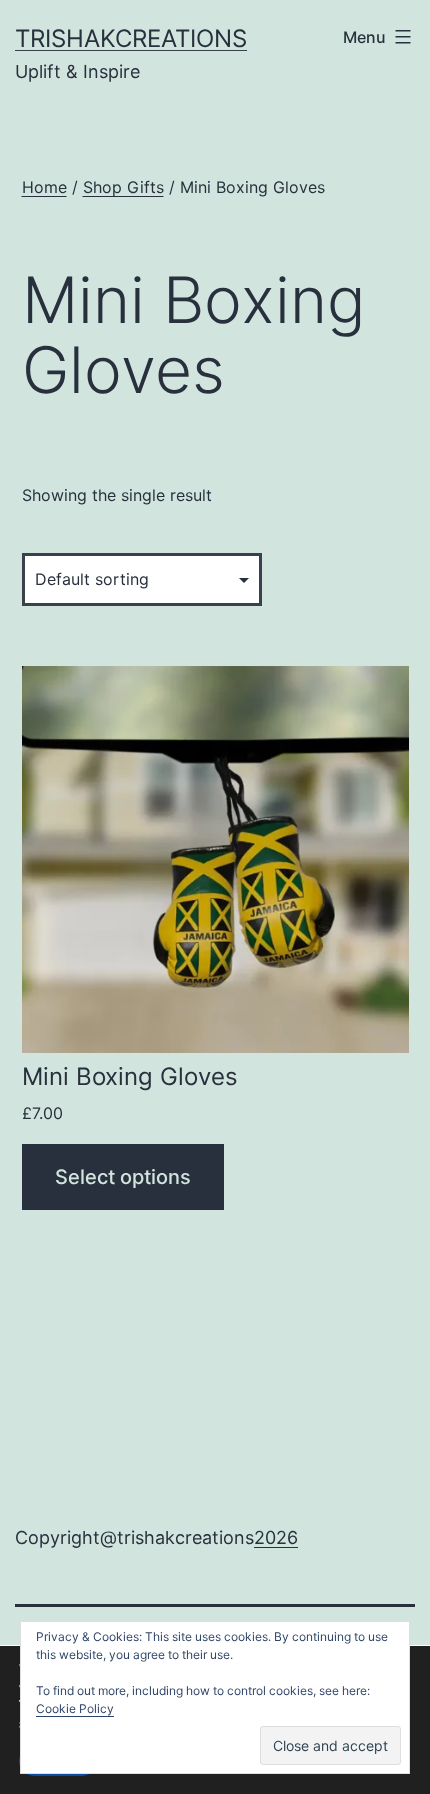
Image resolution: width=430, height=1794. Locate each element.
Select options (123, 1177)
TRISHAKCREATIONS (131, 38)
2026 (276, 1537)
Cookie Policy (75, 1708)
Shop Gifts (123, 187)
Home (44, 187)
